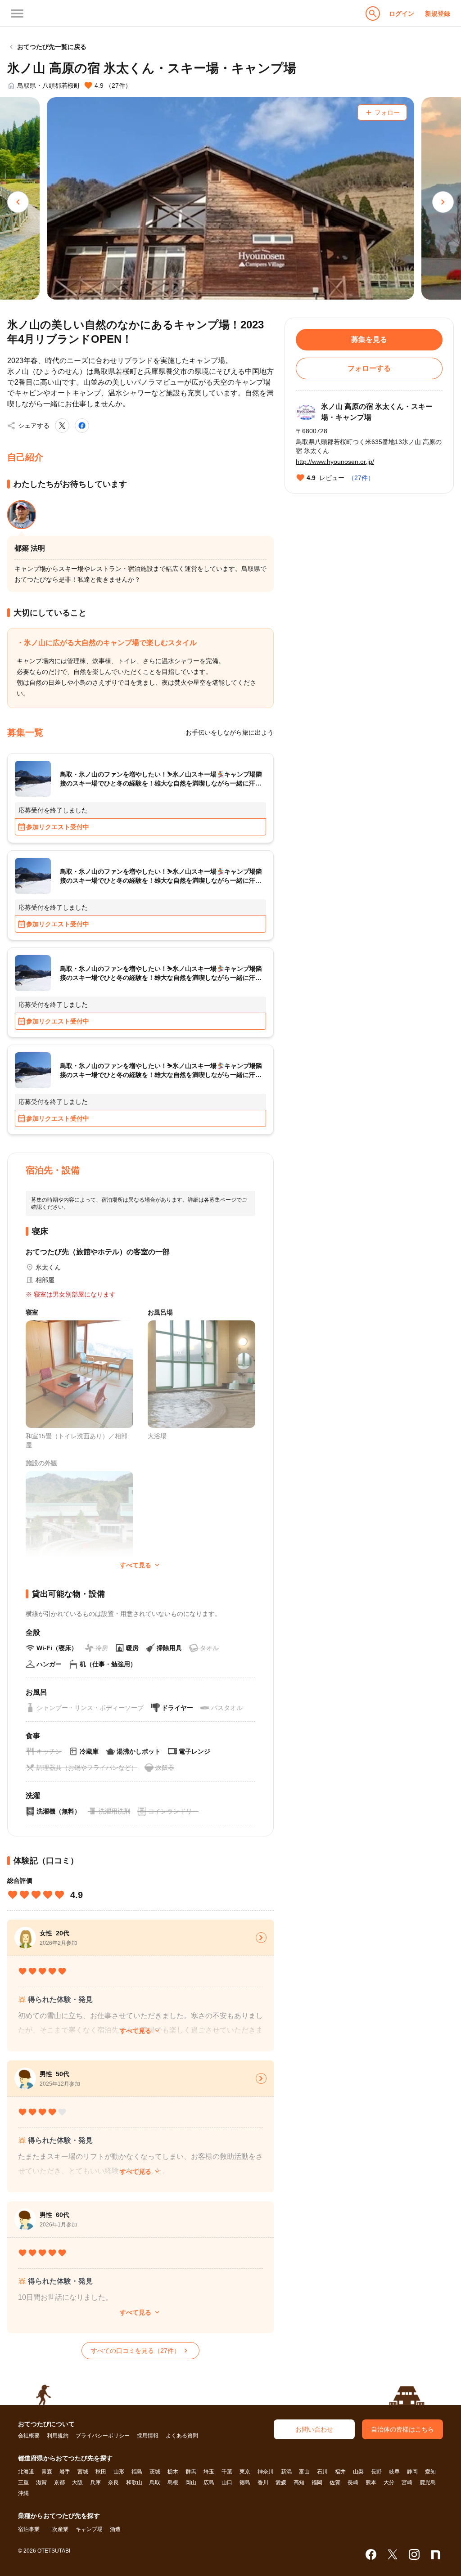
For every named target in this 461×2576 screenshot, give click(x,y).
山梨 (358, 2472)
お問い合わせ (314, 2429)
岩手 (65, 2472)
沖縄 (23, 2493)
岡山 (191, 2482)
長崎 (353, 2482)
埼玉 (209, 2472)
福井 (340, 2472)
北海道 (26, 2472)
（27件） (361, 478)
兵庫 (95, 2482)
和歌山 (134, 2482)
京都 (59, 2482)
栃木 (173, 2472)
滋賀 (41, 2482)
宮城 (83, 2472)
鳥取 (155, 2482)
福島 (137, 2472)
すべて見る (140, 2031)
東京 (245, 2472)
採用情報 (148, 2436)
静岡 (412, 2472)
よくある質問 (182, 2436)
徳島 (245, 2482)
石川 (322, 2472)
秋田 (101, 2472)
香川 (263, 2482)
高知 (299, 2482)
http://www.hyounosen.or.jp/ (335, 462)
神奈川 (266, 2472)
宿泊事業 (29, 2529)
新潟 (286, 2472)
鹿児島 (428, 2482)
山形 (119, 2472)
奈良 (113, 2482)
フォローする (369, 368)
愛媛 (281, 2482)
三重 (23, 2482)
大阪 (77, 2482)
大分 (389, 2482)
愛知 (430, 2472)
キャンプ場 (89, 2529)
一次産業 (58, 2529)
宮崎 (407, 2482)
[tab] (22, 515)
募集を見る (369, 339)
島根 (173, 2482)
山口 (227, 2482)
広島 (209, 2482)
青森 (47, 2472)
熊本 (371, 2482)
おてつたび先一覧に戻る (47, 47)
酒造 (115, 2529)
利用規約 (58, 2436)
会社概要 (29, 2436)
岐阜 (394, 2472)
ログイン (402, 13)
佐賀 (335, 2482)
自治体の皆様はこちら (402, 2429)
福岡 (317, 2482)
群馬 (191, 2472)
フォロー (382, 112)
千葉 (227, 2472)
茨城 (155, 2472)
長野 (376, 2472)
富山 (304, 2472)
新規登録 (438, 13)
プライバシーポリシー (103, 2436)
